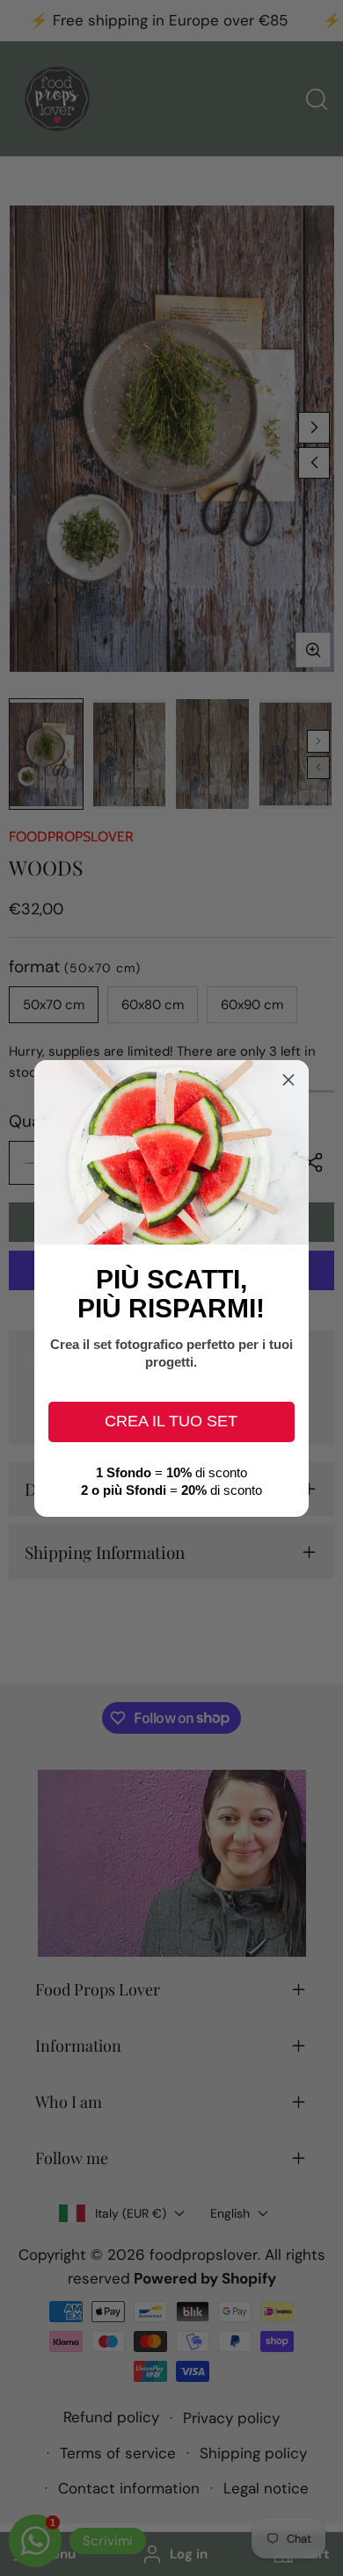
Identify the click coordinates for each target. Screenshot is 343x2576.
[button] (288, 1080)
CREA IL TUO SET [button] (171, 1421)
